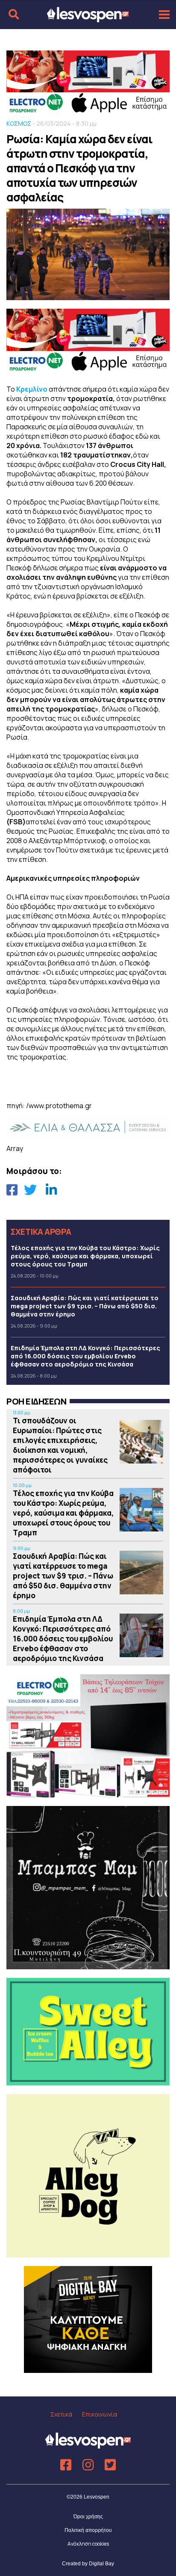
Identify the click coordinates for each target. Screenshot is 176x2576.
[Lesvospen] (88, 18)
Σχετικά (61, 2414)
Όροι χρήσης (88, 2517)
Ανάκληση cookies (88, 2544)
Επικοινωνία (100, 2414)
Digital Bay (101, 2564)
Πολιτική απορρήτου (88, 2530)
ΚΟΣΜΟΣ (19, 123)
